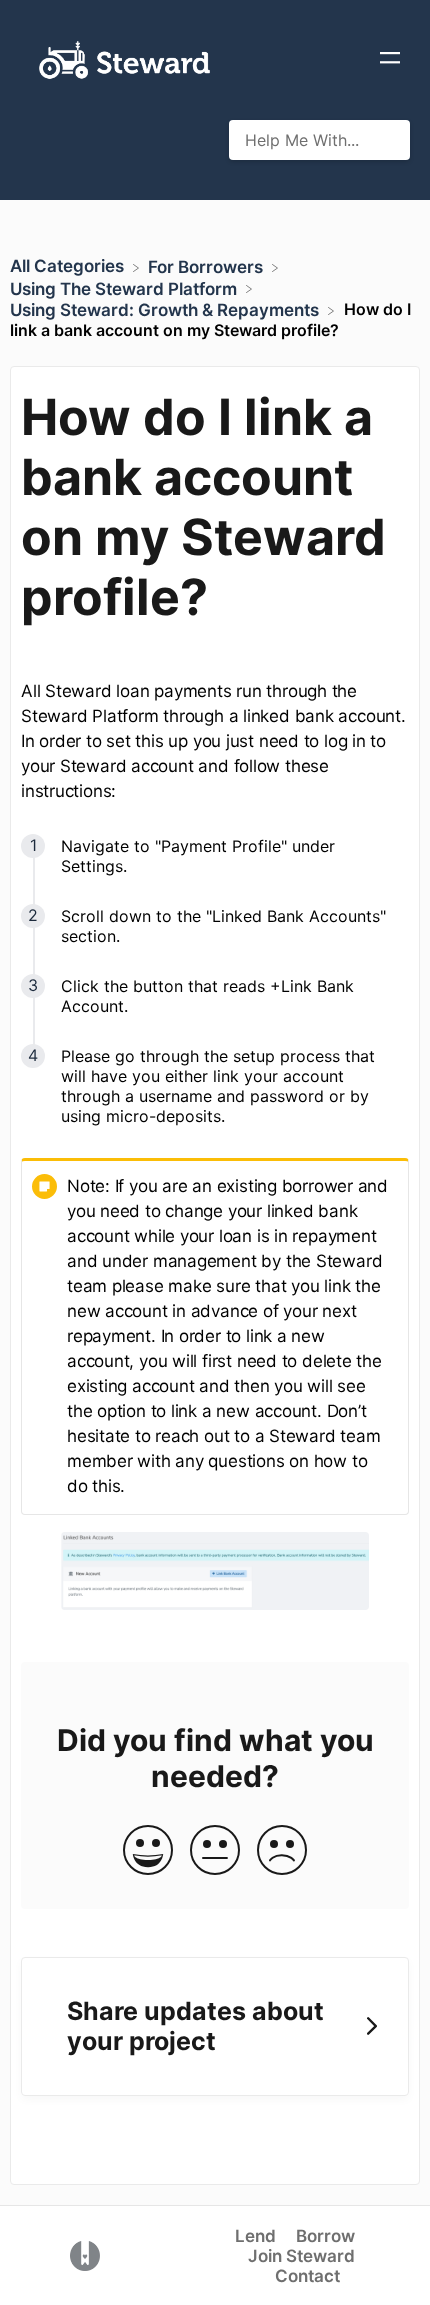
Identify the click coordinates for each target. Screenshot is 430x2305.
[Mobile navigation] (390, 60)
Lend (255, 2236)
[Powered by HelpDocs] (85, 2254)
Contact (307, 2276)
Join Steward (301, 2256)
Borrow (325, 2236)
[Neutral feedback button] (215, 1851)
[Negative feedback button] (282, 1851)
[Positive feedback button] (148, 1851)
